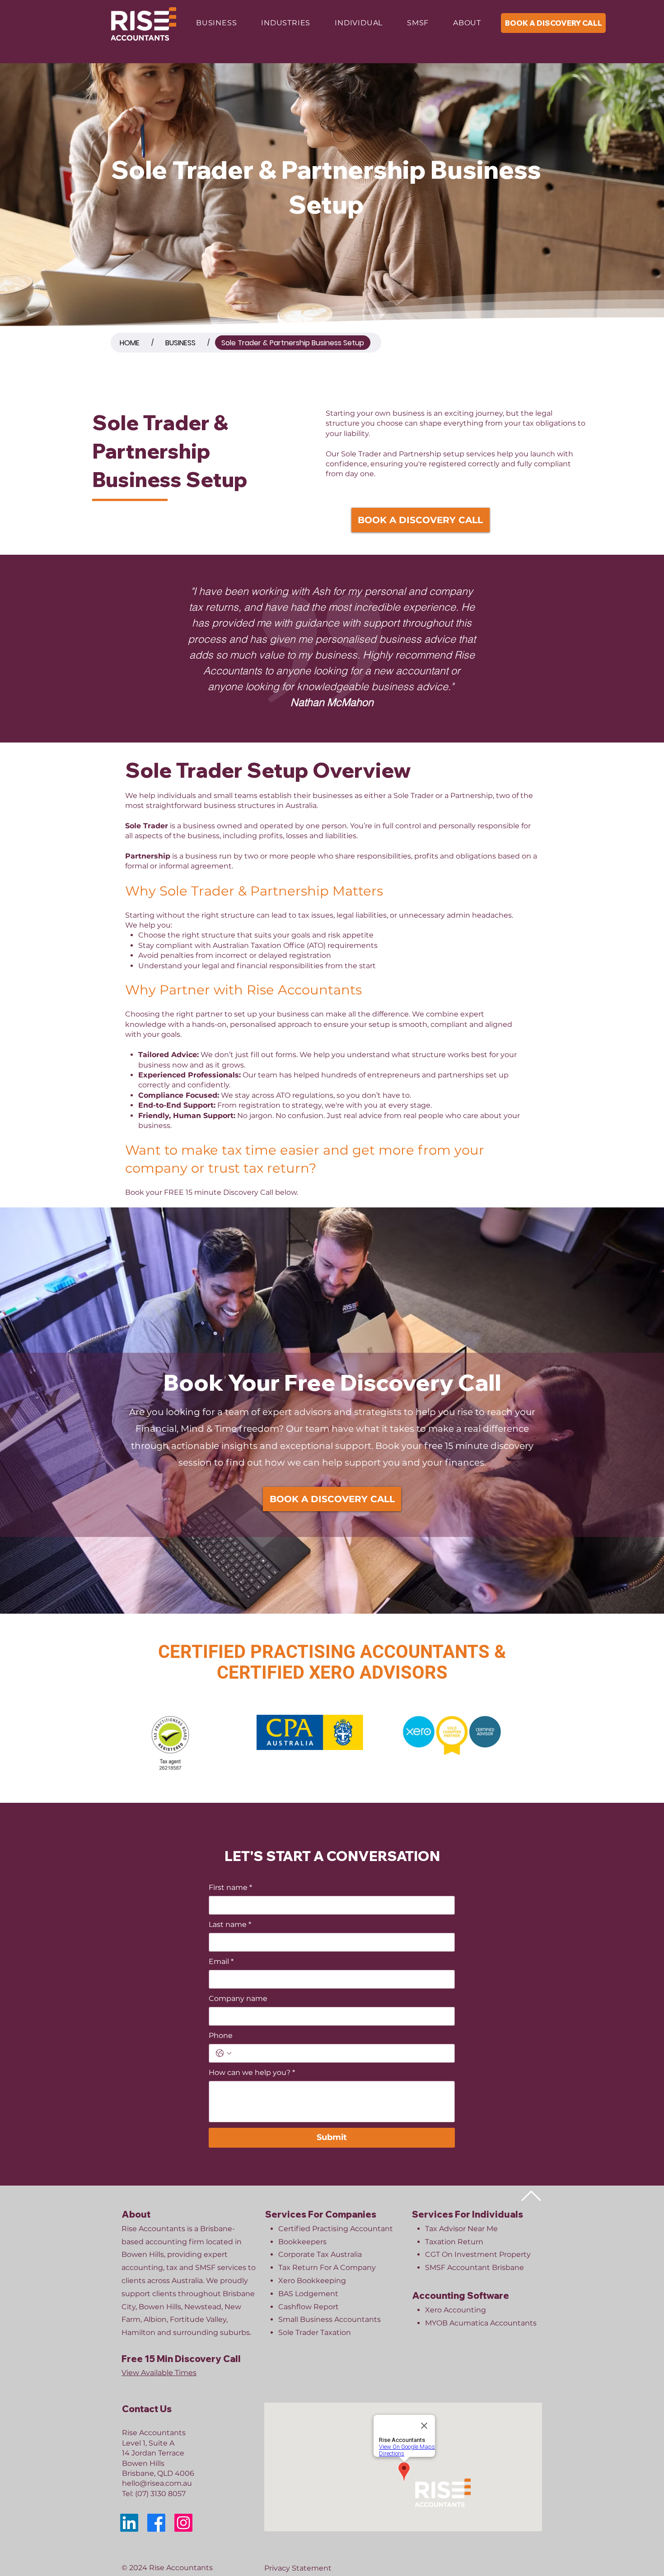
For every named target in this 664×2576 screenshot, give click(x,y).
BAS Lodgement (308, 2294)
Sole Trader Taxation (315, 2332)
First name (230, 1887)
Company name (238, 1998)
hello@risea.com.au (157, 2483)
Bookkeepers (302, 2242)
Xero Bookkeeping (312, 2281)
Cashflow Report (309, 2307)
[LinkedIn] (129, 2523)
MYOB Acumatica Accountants (481, 2323)
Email (221, 1961)
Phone (221, 2035)
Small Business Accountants (330, 2319)
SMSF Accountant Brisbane (475, 2267)
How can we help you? (252, 2072)
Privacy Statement (298, 2568)
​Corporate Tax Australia (320, 2254)
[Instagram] (183, 2523)
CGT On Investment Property (478, 2254)
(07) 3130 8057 (160, 2494)
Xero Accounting (456, 2310)
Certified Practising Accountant (336, 2229)
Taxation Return (454, 2242)
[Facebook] (156, 2523)
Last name (230, 1924)
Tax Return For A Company (327, 2267)
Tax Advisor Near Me (461, 2229)
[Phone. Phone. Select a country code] (224, 2053)
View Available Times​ (159, 2373)
